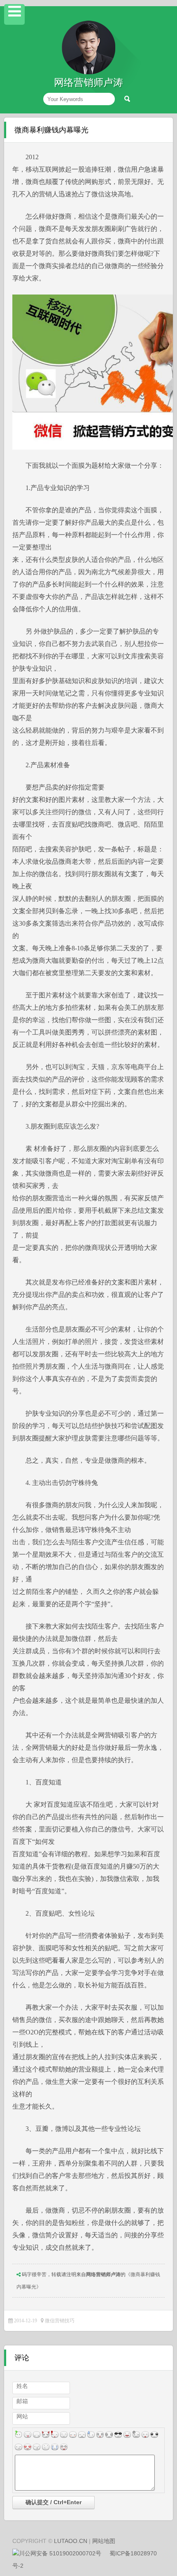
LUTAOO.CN (71, 2541)
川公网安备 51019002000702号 (60, 2553)
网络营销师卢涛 (103, 2274)
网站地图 (104, 2541)
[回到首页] (88, 73)
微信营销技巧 (60, 2321)
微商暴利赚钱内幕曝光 (51, 130)
